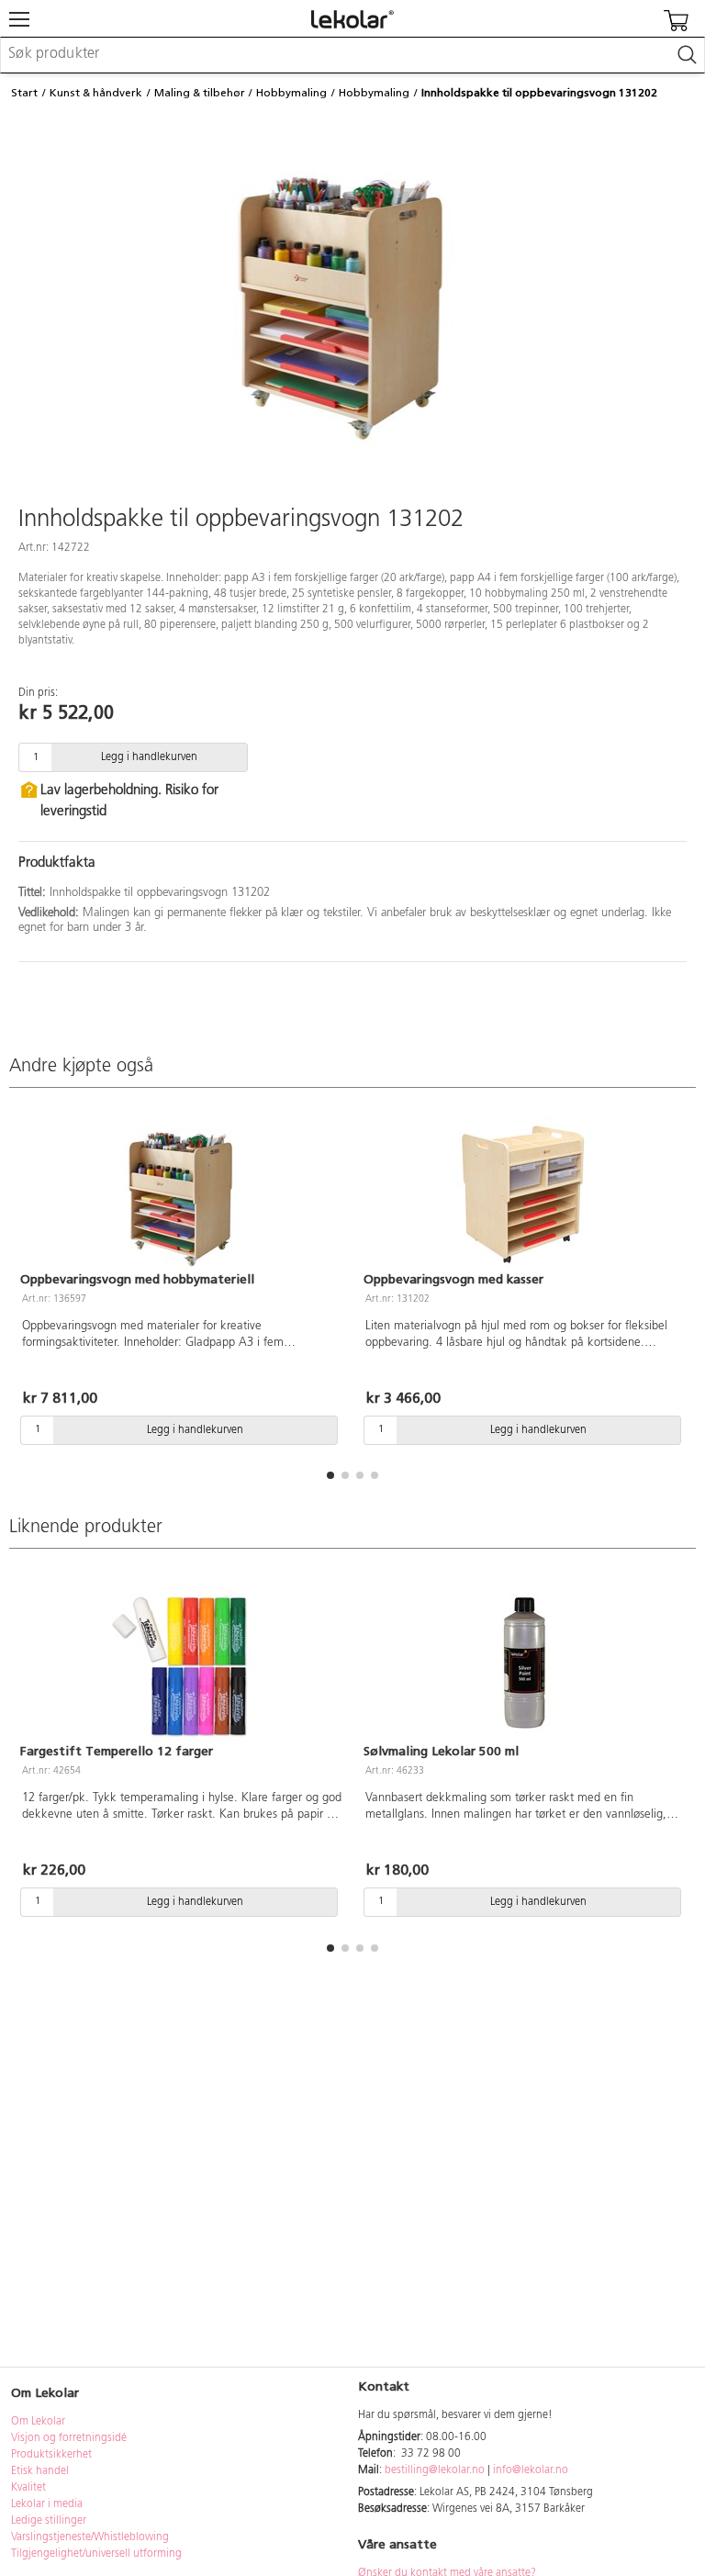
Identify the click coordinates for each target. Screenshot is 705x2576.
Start (24, 93)
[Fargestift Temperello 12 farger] (181, 1664)
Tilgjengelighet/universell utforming (96, 2554)
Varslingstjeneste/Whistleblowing (90, 2537)
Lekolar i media (47, 2504)
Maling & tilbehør (200, 93)
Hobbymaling (291, 93)
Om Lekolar (38, 2422)
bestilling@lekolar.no (435, 2470)
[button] (330, 1475)
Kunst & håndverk (96, 93)
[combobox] (352, 55)
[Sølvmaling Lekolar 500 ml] (524, 1664)
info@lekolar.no (531, 2470)
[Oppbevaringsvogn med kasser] (524, 1193)
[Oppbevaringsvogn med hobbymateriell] (181, 1193)
